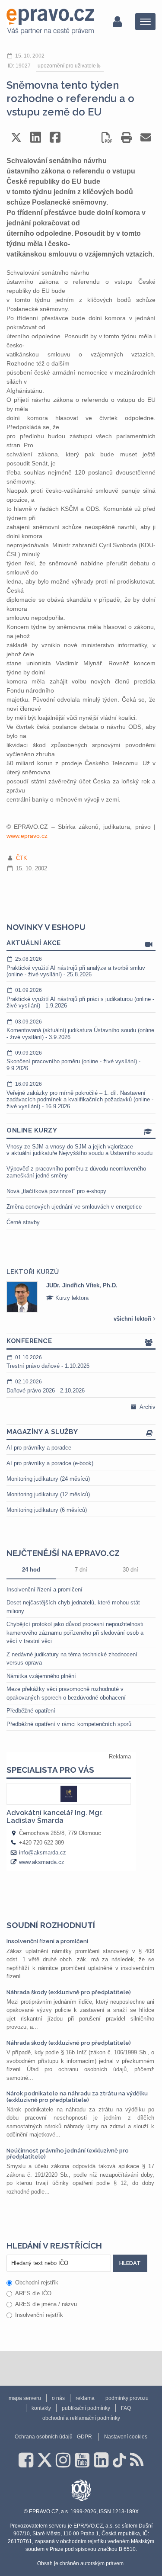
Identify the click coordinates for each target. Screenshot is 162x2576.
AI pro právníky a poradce (39, 1448)
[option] (81, 1297)
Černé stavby (23, 1222)
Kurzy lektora (71, 1298)
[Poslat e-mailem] (146, 137)
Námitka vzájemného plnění (41, 1676)
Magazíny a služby (42, 1432)
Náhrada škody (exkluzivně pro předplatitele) (69, 1992)
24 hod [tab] (31, 1570)
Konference (29, 1341)
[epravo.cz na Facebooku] (26, 2460)
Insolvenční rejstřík (39, 2315)
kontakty (41, 2408)
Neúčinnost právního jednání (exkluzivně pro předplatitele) (68, 2154)
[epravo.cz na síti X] (44, 2460)
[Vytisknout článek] (126, 137)
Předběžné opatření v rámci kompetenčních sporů (69, 1724)
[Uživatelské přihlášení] (117, 22)
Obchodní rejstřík (37, 2282)
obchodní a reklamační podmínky (81, 2418)
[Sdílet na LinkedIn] (36, 137)
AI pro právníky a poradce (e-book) (50, 1463)
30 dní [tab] (130, 1570)
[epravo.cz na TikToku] (119, 2460)
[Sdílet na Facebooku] (55, 137)
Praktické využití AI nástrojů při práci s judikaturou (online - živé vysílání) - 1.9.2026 (80, 998)
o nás (58, 2398)
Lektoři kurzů (33, 1272)
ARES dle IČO (33, 2293)
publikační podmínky (86, 2408)
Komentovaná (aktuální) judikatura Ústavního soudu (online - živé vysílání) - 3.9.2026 (80, 1030)
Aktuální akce (34, 943)
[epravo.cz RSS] (137, 2460)
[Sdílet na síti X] (16, 137)
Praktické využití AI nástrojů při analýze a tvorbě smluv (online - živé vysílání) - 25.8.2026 (76, 967)
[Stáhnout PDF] (107, 137)
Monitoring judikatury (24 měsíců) (48, 1479)
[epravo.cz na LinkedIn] (101, 2460)
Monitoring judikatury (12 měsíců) (48, 1494)
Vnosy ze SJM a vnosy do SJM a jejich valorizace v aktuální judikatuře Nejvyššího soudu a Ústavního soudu (79, 1150)
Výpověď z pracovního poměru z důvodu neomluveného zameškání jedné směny (76, 1172)
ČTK (22, 858)
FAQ (126, 2408)
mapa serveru (25, 2398)
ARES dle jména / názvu (46, 2304)
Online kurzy (32, 1130)
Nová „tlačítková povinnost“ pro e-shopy (56, 1191)
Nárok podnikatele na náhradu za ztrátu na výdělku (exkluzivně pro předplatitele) (77, 2096)
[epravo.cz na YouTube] (82, 2460)
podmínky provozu (127, 2398)
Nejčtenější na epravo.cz (63, 1553)
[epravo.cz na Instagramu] (63, 2460)
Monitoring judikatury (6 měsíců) (47, 1510)
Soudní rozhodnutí (51, 1925)
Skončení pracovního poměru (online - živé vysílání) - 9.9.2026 (73, 1061)
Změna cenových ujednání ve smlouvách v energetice (74, 1207)
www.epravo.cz (27, 836)
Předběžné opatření (31, 1711)
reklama (85, 2398)
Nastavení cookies (126, 2437)
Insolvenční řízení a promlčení (44, 1590)
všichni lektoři (133, 1319)
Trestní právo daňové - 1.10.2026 (48, 1362)
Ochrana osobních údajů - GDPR (53, 2437)
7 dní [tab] (81, 1570)
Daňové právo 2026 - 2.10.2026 (46, 1386)
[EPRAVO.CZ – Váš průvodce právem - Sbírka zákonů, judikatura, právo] (50, 22)
